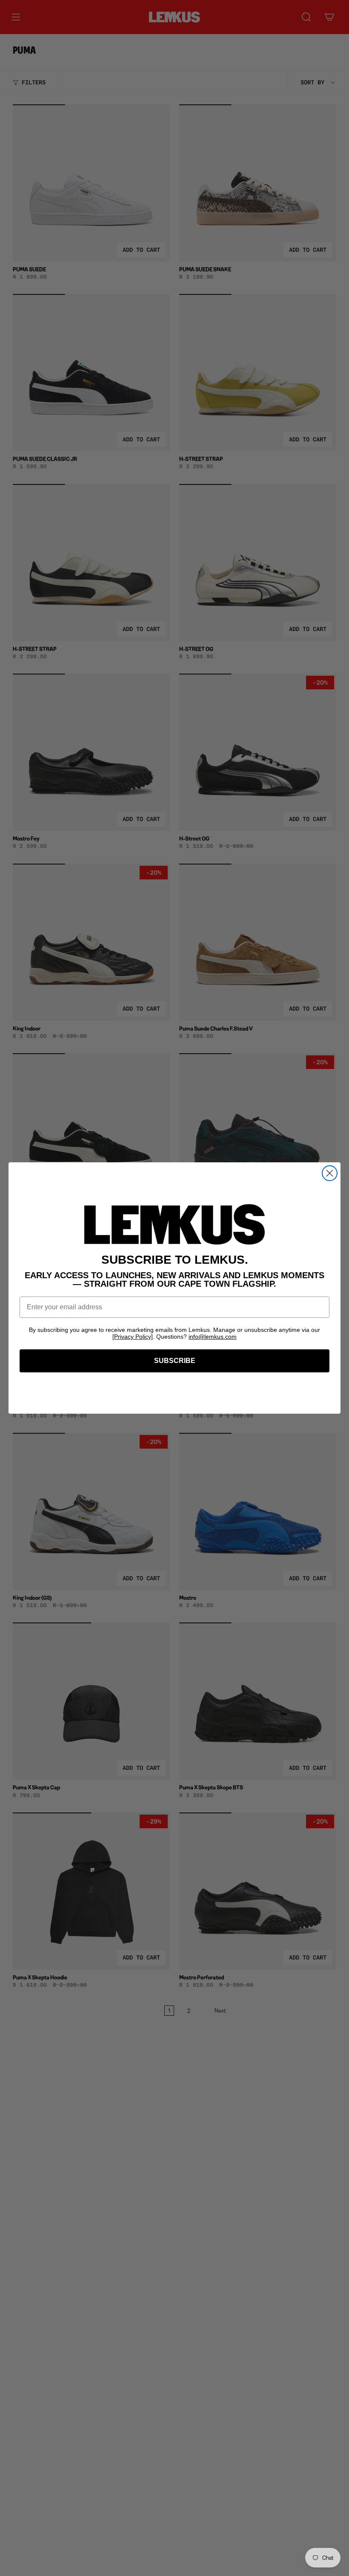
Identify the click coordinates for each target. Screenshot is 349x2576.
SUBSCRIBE (175, 1361)
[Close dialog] (330, 1173)
